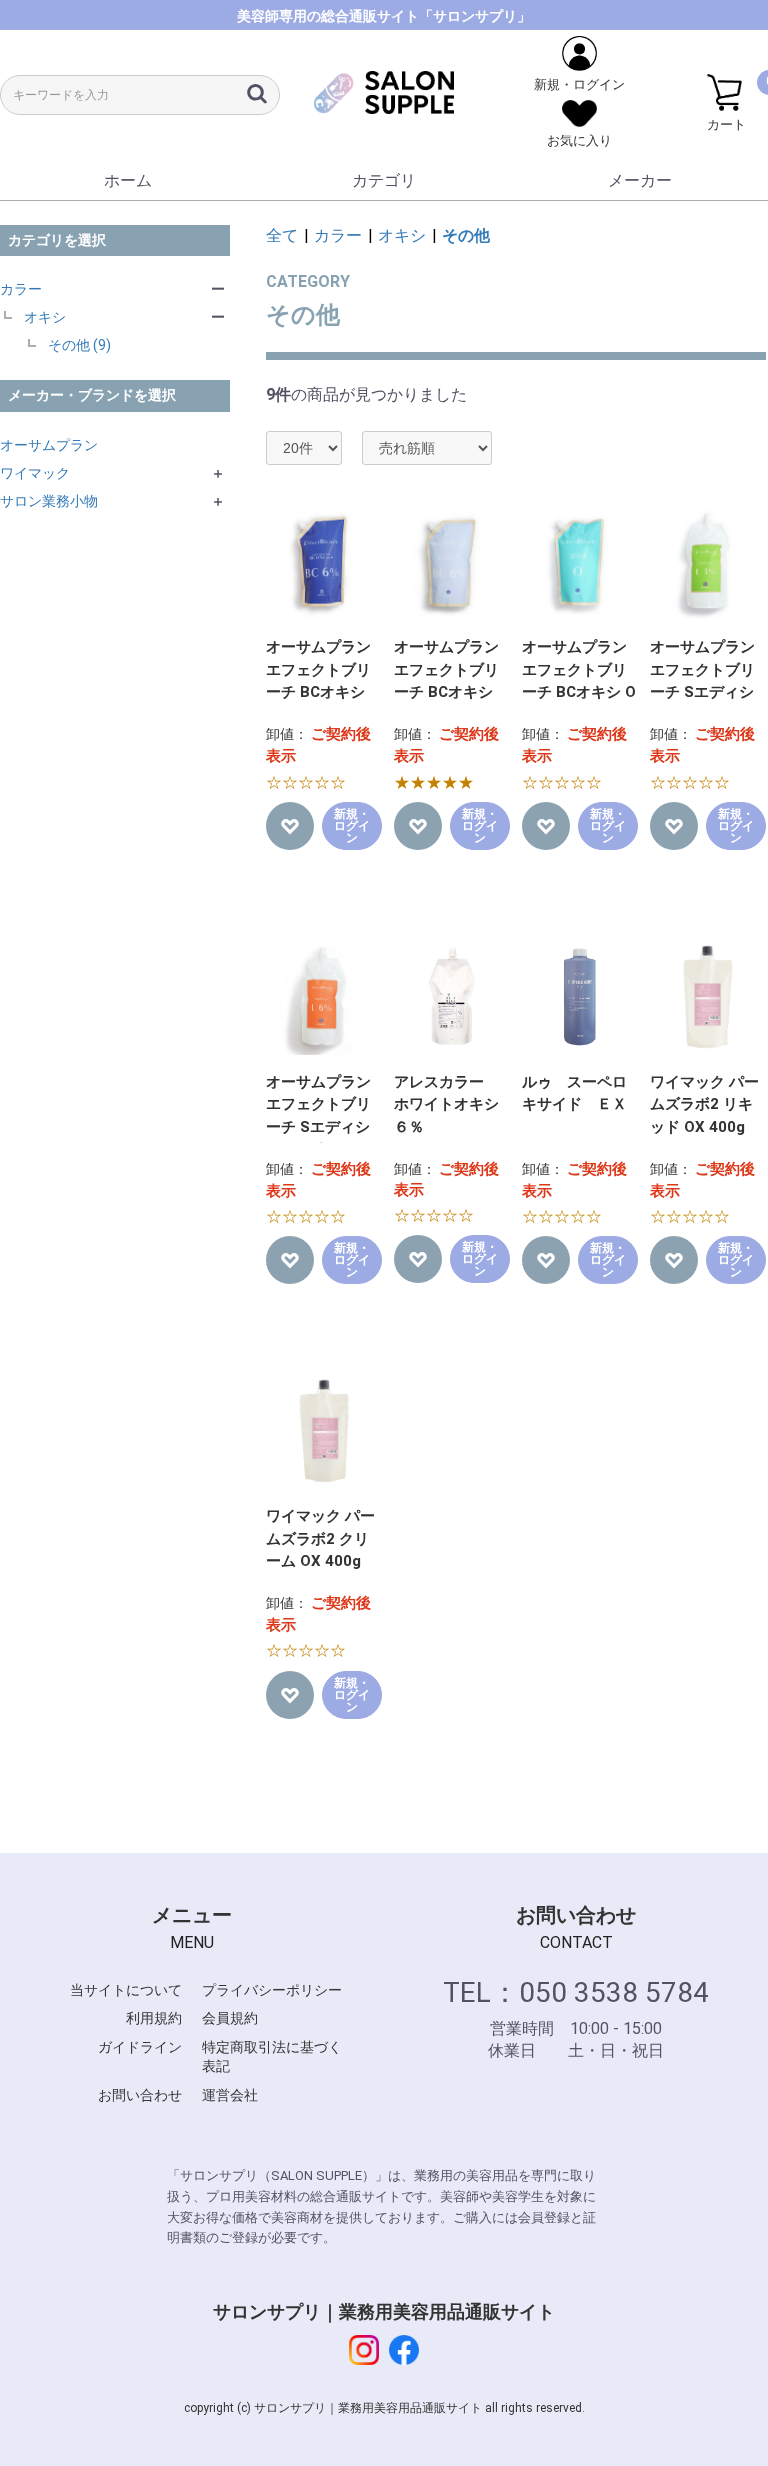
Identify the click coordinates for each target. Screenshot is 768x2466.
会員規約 (230, 2018)
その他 (466, 235)
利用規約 (154, 2018)
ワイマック (35, 473)
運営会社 (230, 2095)
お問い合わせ (140, 2095)
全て (282, 235)
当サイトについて (126, 1990)
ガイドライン (140, 2047)
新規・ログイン (352, 826)
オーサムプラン (49, 445)
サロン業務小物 (49, 501)
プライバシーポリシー (272, 1990)
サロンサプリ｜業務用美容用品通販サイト (384, 2311)
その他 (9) (79, 345)
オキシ (45, 317)
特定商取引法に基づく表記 (272, 2057)
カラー (21, 289)
